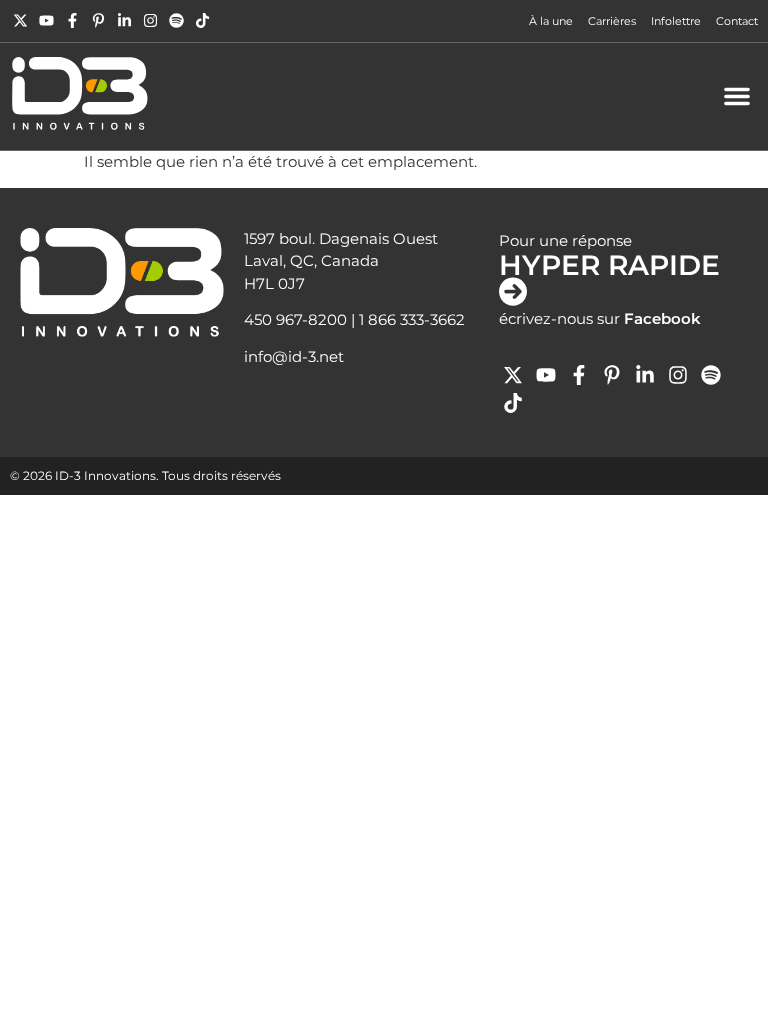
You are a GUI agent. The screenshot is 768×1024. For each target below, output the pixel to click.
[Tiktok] (202, 20)
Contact (737, 21)
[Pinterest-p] (98, 20)
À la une (551, 21)
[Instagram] (150, 20)
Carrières (612, 21)
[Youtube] (46, 20)
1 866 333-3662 (412, 319)
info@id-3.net (294, 356)
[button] (737, 96)
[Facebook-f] (72, 20)
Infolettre (676, 21)
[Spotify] (176, 20)
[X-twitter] (20, 20)
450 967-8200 (295, 319)
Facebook (662, 318)
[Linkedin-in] (124, 20)
